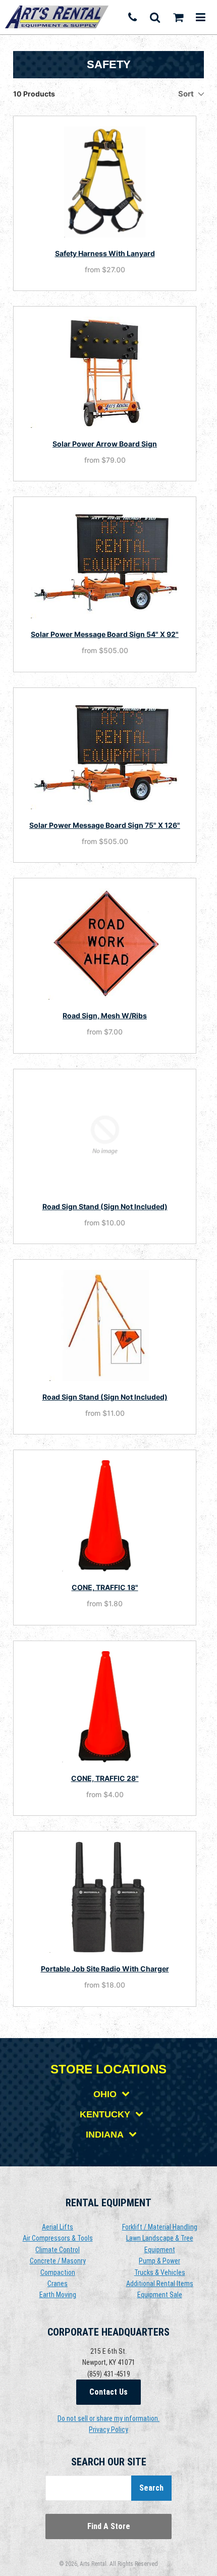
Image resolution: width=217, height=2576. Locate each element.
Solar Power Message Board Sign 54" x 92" (105, 634)
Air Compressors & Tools (58, 2238)
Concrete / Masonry (58, 2261)
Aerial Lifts (58, 2227)
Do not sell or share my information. (108, 2418)
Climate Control (58, 2250)
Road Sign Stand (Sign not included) (105, 1206)
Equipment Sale (160, 2295)
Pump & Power (159, 2261)
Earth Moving (58, 2295)
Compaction (58, 2272)
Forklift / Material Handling (160, 2227)
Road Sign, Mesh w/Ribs (105, 1015)
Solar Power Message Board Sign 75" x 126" (105, 825)
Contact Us (108, 2392)
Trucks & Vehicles (160, 2272)
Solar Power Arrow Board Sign (105, 444)
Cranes (58, 2284)
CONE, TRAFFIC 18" (105, 1587)
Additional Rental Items (160, 2284)
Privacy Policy (108, 2430)
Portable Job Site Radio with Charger (105, 1969)
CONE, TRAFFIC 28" (105, 1778)
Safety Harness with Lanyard (105, 253)
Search (151, 2488)
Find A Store (109, 2526)
